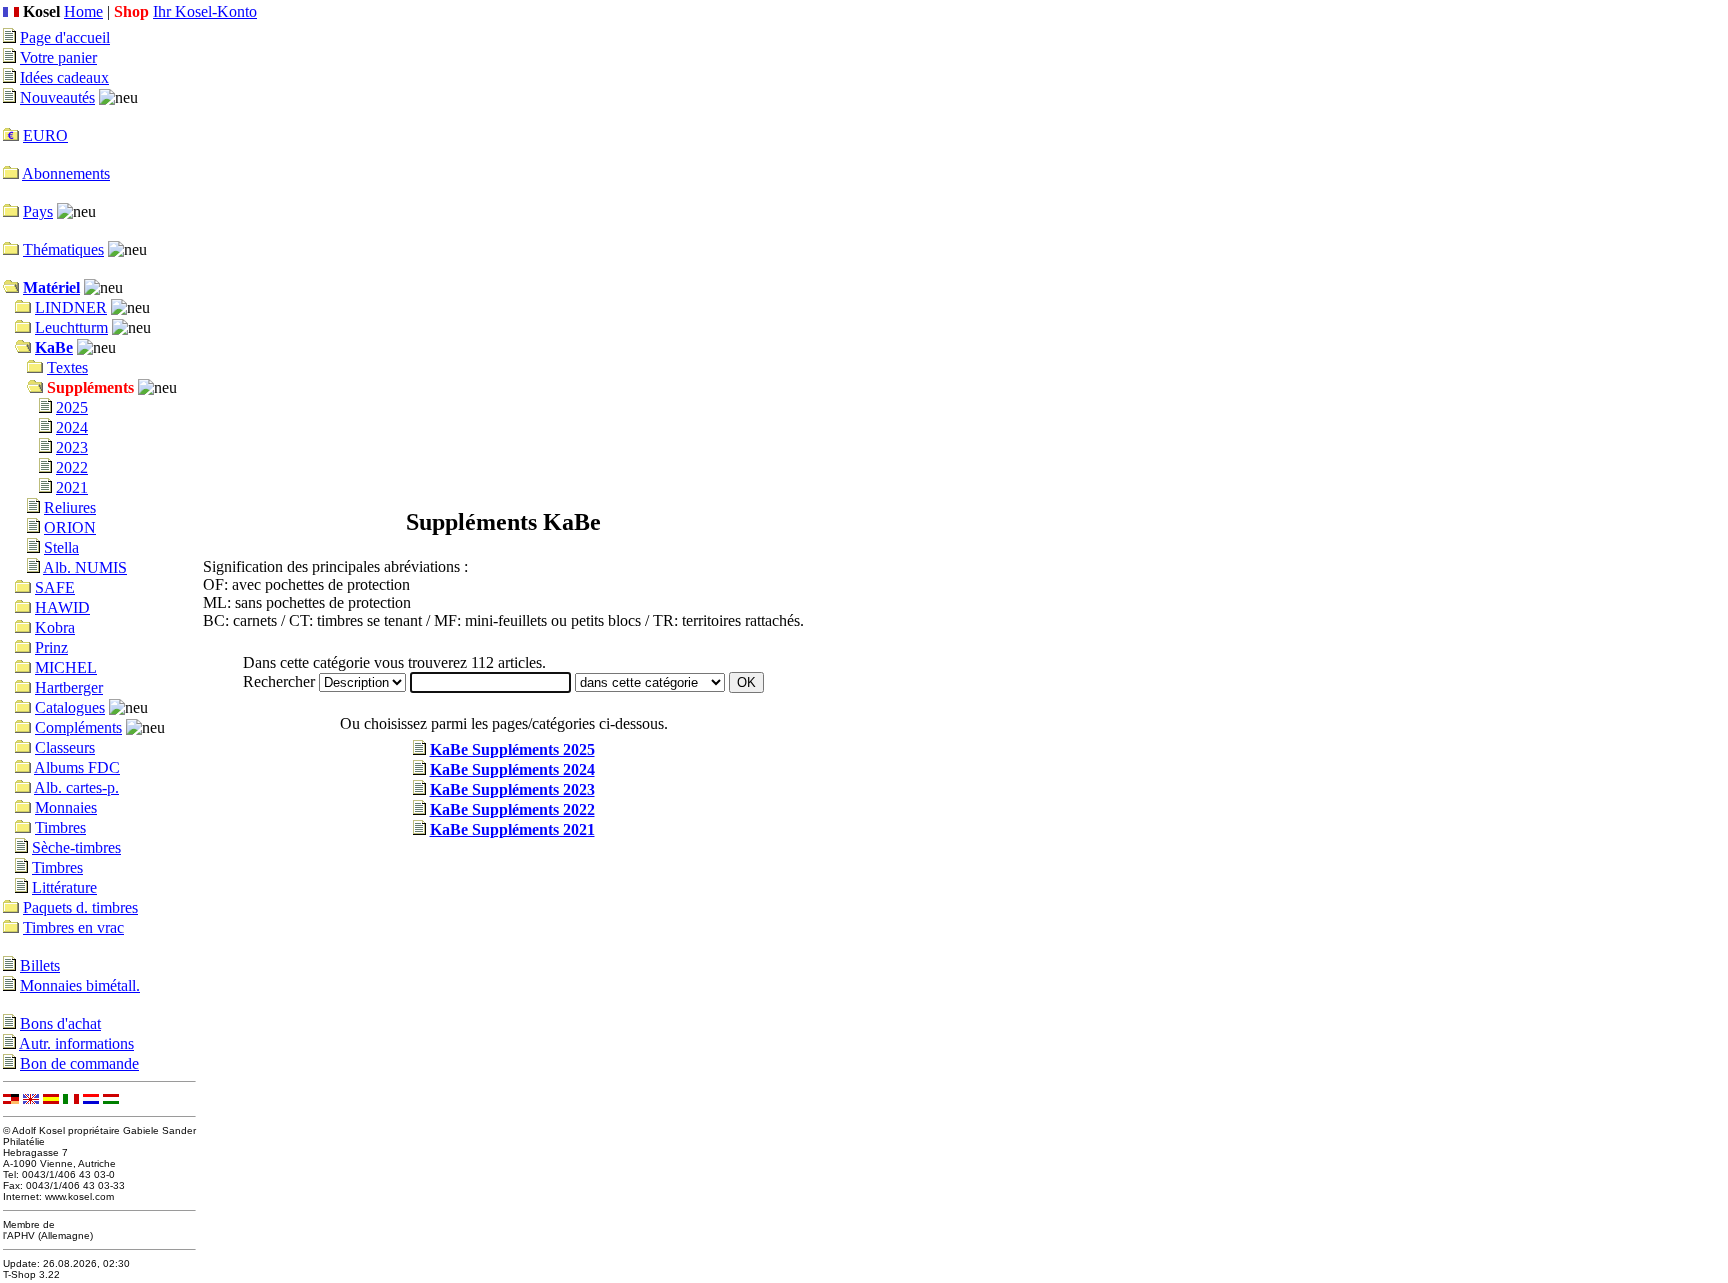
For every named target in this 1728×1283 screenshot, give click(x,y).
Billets (40, 965)
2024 (72, 427)
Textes (67, 367)
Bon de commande (79, 1063)
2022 (72, 467)
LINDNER (71, 307)
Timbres (60, 827)
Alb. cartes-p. (76, 787)
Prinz (51, 647)
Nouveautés (57, 97)
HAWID (62, 607)
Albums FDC (77, 767)
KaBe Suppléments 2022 (512, 809)
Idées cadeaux (64, 77)
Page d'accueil (65, 37)
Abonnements (66, 173)
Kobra (55, 627)
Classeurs (65, 747)
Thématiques (63, 249)
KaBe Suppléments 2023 (512, 789)
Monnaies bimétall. (80, 985)
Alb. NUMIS (85, 567)
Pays (38, 211)
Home (83, 11)
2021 (72, 487)
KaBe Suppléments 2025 (512, 749)
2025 (72, 407)
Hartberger (69, 687)
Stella (61, 547)
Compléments (78, 727)
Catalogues (70, 707)
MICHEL (66, 667)
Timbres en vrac (73, 927)
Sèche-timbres (76, 847)
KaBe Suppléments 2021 (512, 829)
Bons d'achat (60, 1023)
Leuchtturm (71, 327)
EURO (45, 135)
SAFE (55, 587)
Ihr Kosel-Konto (205, 11)
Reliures (70, 507)
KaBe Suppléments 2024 (512, 769)
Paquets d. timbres (80, 907)
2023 (72, 447)
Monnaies (66, 807)
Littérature (64, 887)
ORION (70, 527)
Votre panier (58, 57)
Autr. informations (76, 1043)
